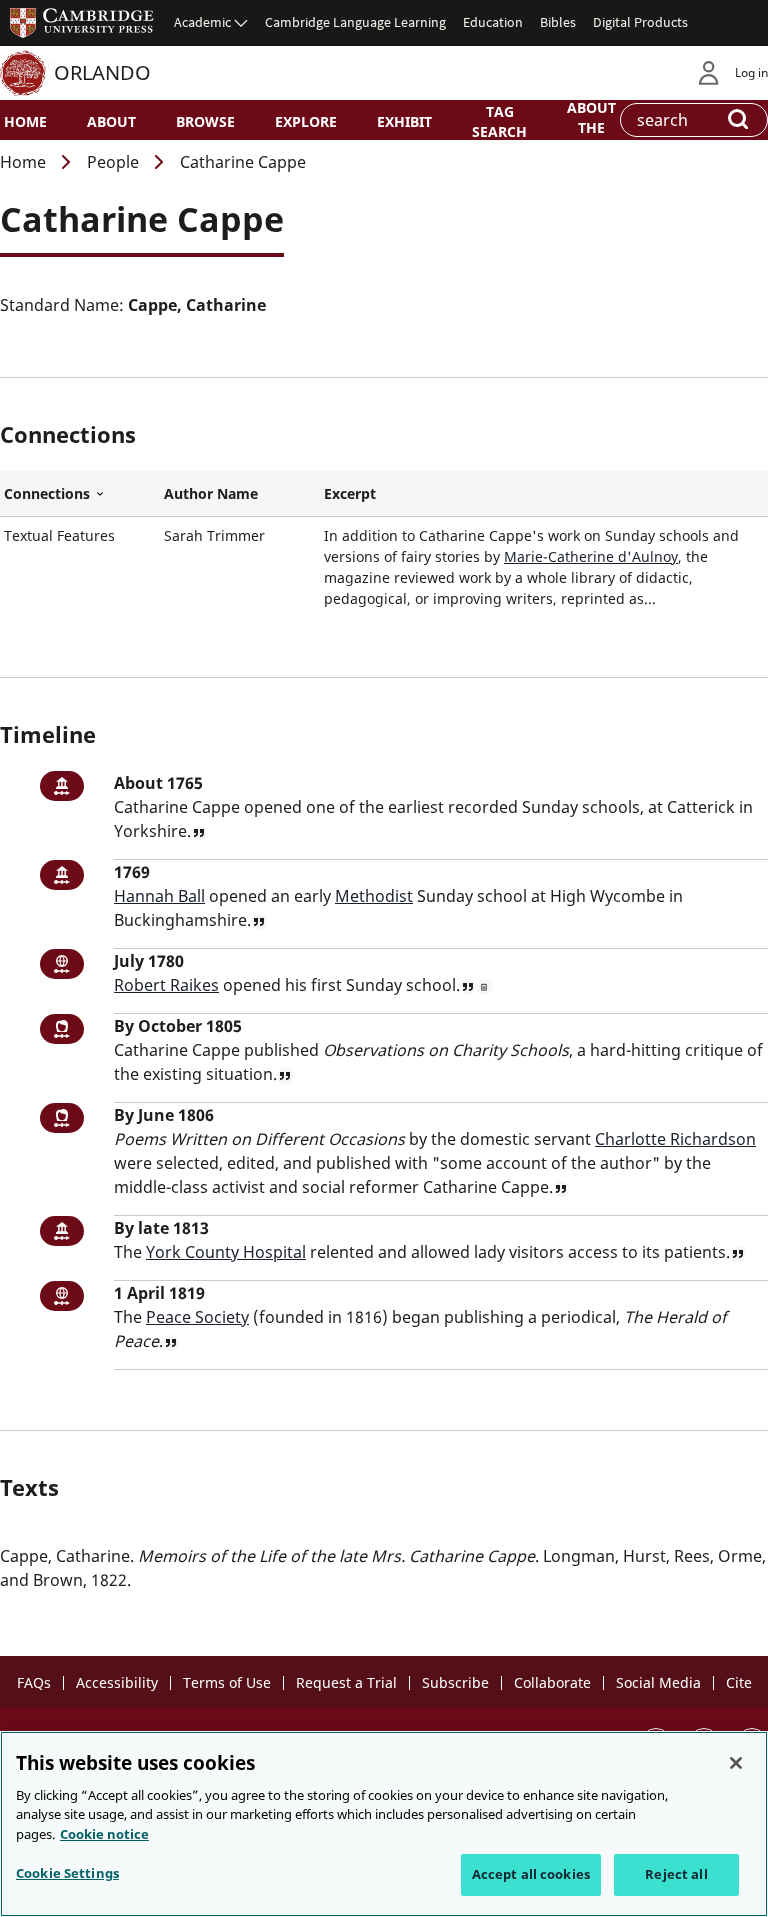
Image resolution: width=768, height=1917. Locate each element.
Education (493, 22)
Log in (751, 72)
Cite (739, 1682)
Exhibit (404, 121)
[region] (384, 1824)
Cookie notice (104, 1834)
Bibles (558, 22)
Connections (80, 494)
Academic (202, 22)
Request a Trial (346, 1682)
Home (25, 121)
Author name (211, 493)
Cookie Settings (67, 1873)
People (113, 162)
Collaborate (552, 1682)
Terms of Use (227, 1682)
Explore (306, 121)
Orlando (102, 72)
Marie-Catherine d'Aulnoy (591, 556)
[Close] (736, 1763)
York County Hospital (226, 1252)
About (111, 121)
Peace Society (197, 1317)
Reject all (676, 1874)
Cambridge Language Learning (355, 22)
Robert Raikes (166, 985)
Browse (205, 121)
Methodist (374, 896)
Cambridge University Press (82, 22)
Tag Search (499, 121)
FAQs (34, 1682)
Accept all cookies (531, 1874)
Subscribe (455, 1682)
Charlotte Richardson (675, 1139)
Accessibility (117, 1682)
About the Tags (591, 126)
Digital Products (640, 22)
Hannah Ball (159, 896)
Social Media (658, 1682)
